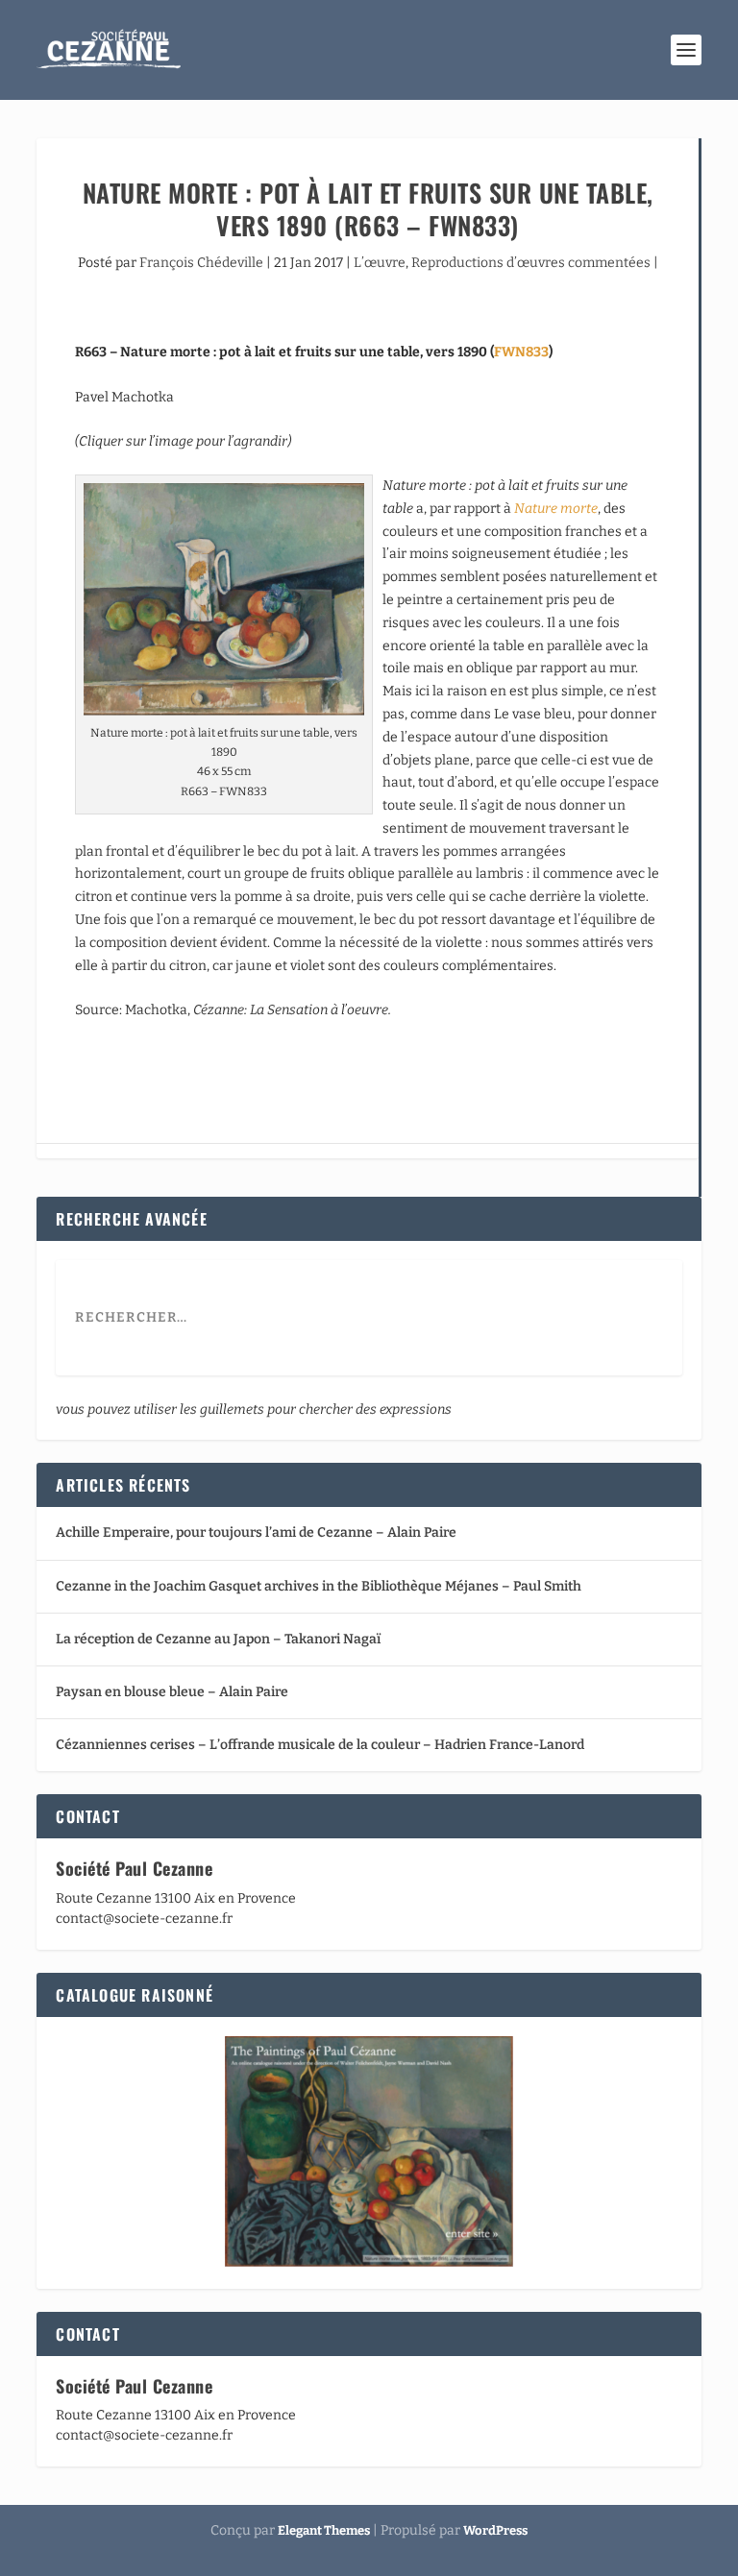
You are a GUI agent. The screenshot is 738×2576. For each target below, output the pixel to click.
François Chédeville (201, 263)
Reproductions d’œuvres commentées (531, 263)
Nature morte (556, 509)
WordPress (495, 2530)
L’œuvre (380, 263)
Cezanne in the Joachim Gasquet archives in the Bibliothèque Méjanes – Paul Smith (319, 1586)
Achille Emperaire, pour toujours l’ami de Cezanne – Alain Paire (256, 1532)
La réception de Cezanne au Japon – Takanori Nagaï (218, 1639)
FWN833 (521, 352)
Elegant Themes (324, 2530)
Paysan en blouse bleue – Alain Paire (172, 1692)
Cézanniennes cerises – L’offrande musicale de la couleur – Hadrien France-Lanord (320, 1745)
